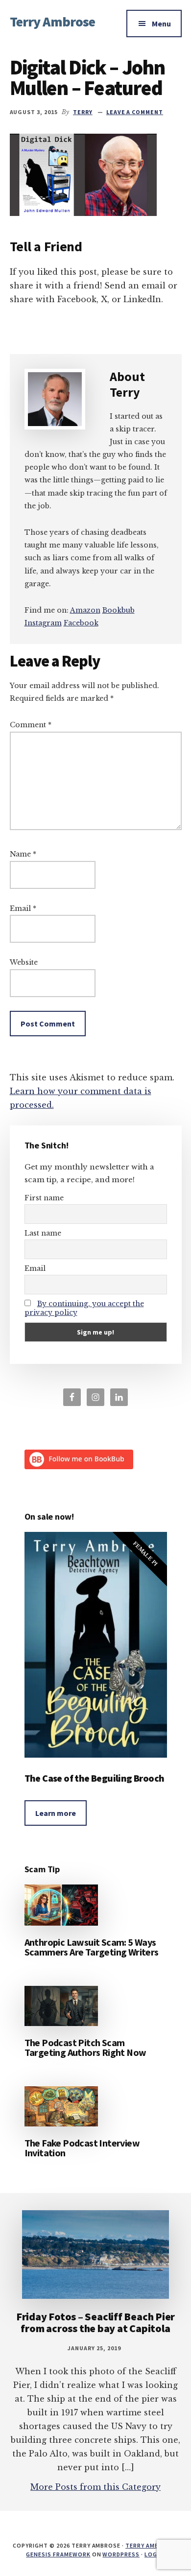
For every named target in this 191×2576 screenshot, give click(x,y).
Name (23, 854)
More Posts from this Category (95, 2487)
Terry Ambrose (53, 22)
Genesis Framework (58, 2554)
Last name (43, 1233)
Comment (31, 725)
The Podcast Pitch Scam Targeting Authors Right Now (85, 2047)
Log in (155, 2554)
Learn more (56, 1813)
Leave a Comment (135, 112)
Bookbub (119, 610)
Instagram (43, 623)
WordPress (121, 2554)
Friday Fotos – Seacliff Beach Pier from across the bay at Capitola (96, 2322)
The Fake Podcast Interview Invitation (82, 2148)
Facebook (81, 623)
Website (24, 962)
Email (23, 908)
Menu (161, 24)
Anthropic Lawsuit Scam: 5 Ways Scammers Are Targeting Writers (92, 1947)
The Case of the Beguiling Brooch (95, 1778)
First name (44, 1198)
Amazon (85, 610)
